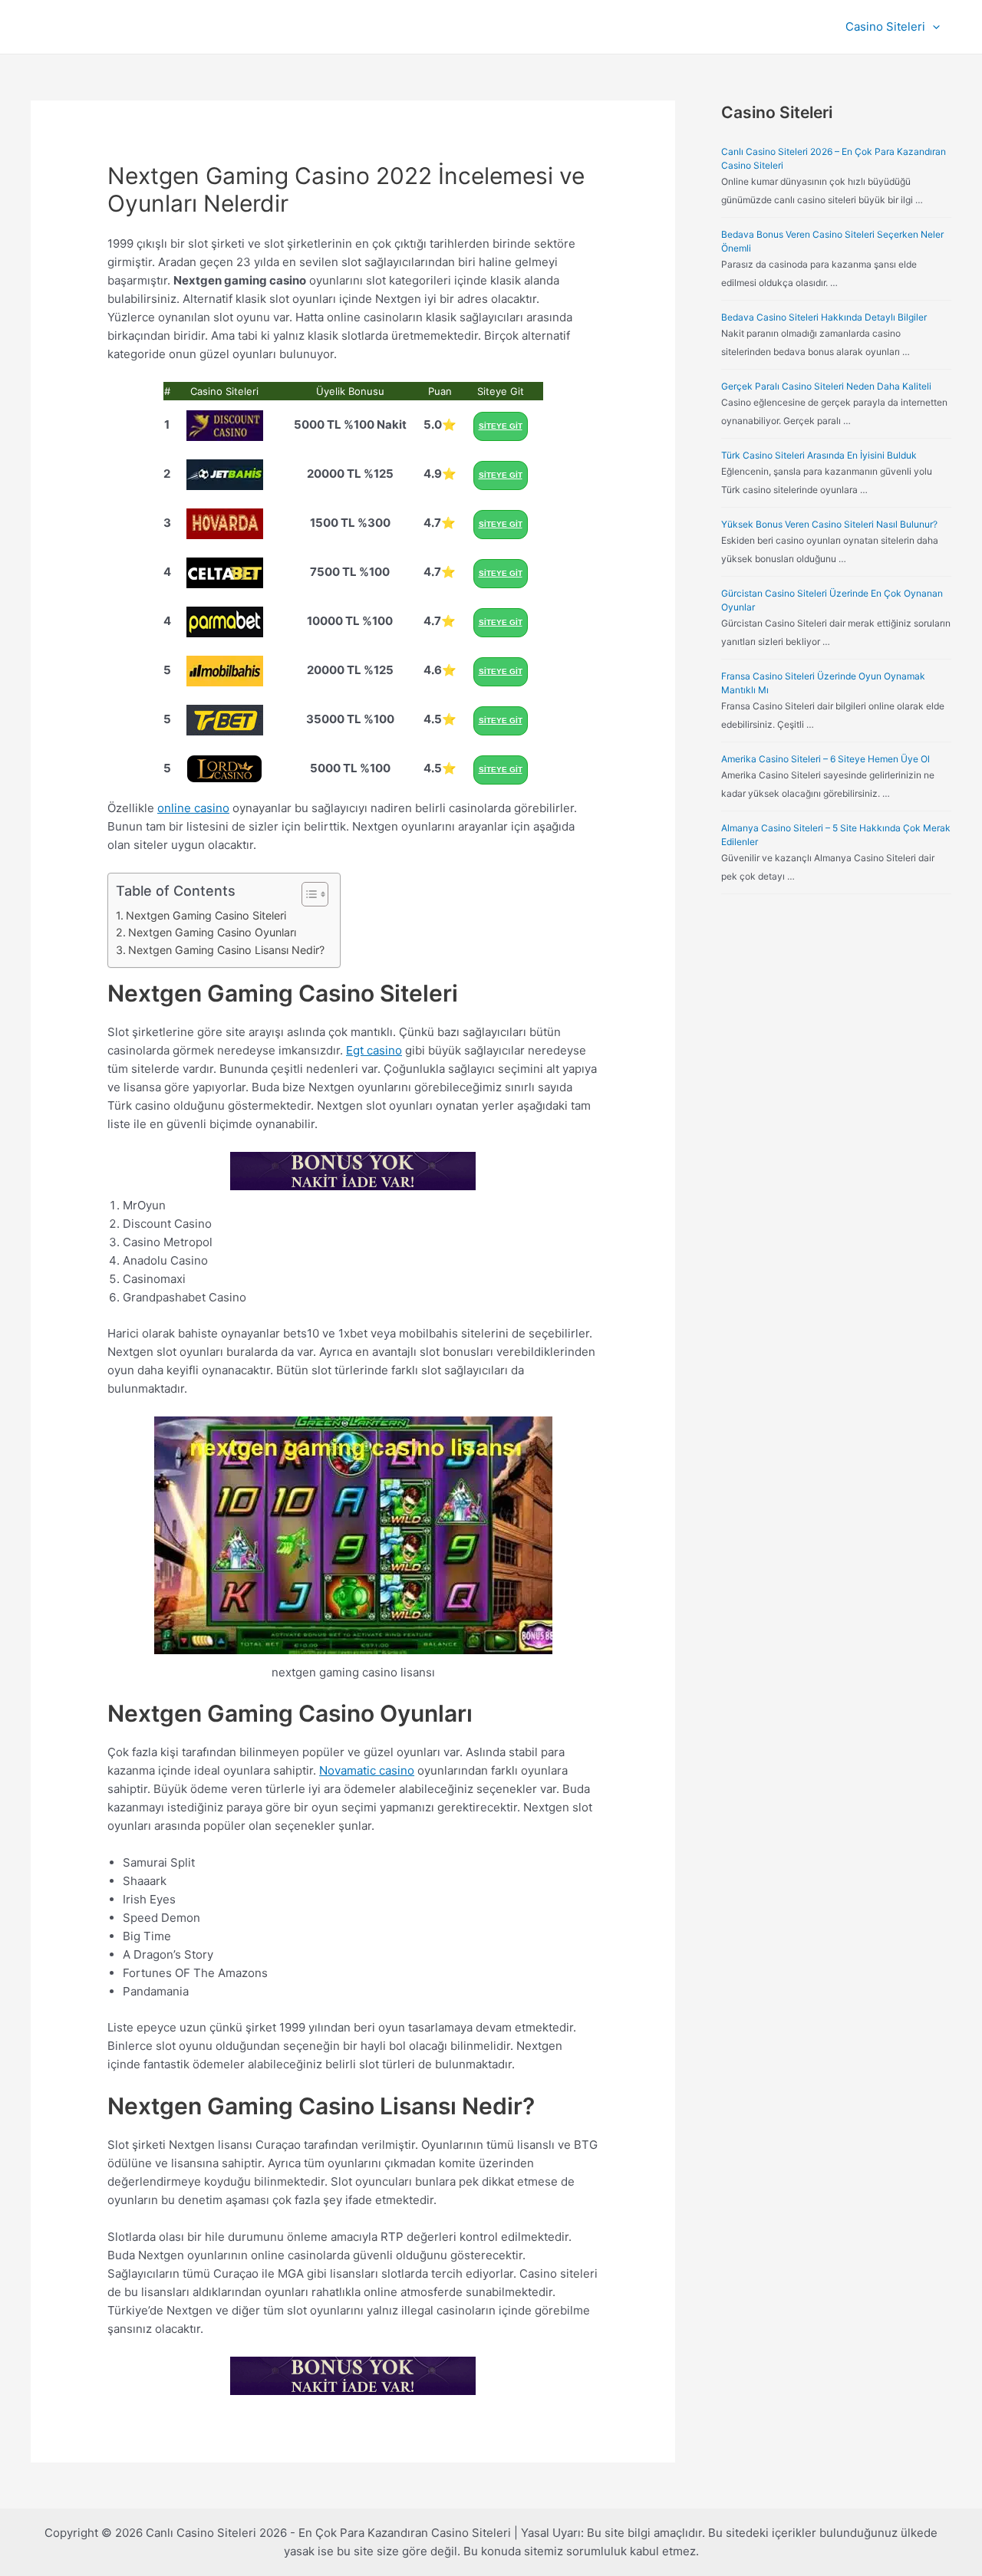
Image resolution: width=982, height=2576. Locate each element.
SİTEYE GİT (501, 426)
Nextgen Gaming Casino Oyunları (212, 932)
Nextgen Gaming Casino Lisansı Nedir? (226, 950)
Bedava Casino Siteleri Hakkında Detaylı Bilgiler (824, 317)
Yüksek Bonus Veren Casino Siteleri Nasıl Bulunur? (829, 524)
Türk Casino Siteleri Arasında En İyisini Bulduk (819, 455)
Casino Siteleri (885, 26)
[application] (933, 27)
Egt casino (374, 1050)
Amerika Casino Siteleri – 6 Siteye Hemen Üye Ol (825, 759)
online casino (193, 808)
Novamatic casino (367, 1770)
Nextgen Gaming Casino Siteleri (206, 915)
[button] (307, 894)
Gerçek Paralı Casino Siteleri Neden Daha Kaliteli (826, 386)
